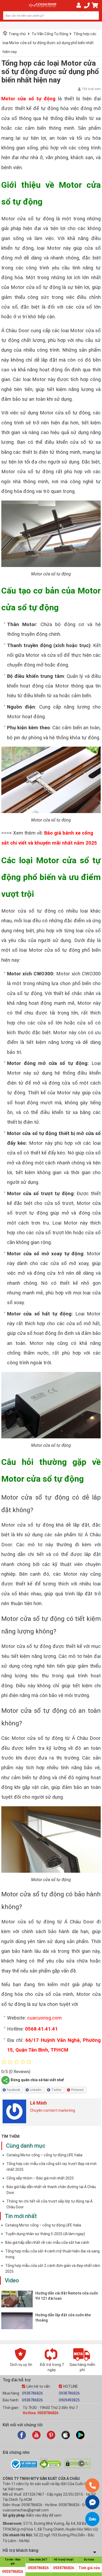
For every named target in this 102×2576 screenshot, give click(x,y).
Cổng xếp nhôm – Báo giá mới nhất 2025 (40, 2178)
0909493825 (69, 2400)
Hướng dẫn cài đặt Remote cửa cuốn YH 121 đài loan (67, 2296)
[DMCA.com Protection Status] (78, 2467)
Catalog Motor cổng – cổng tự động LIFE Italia (44, 2155)
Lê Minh (38, 2103)
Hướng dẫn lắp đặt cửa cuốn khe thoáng (63, 2318)
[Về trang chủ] (43, 5)
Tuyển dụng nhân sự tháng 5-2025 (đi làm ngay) (45, 2234)
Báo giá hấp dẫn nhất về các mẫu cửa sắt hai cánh (47, 2242)
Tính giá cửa (89, 2568)
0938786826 (32, 2393)
